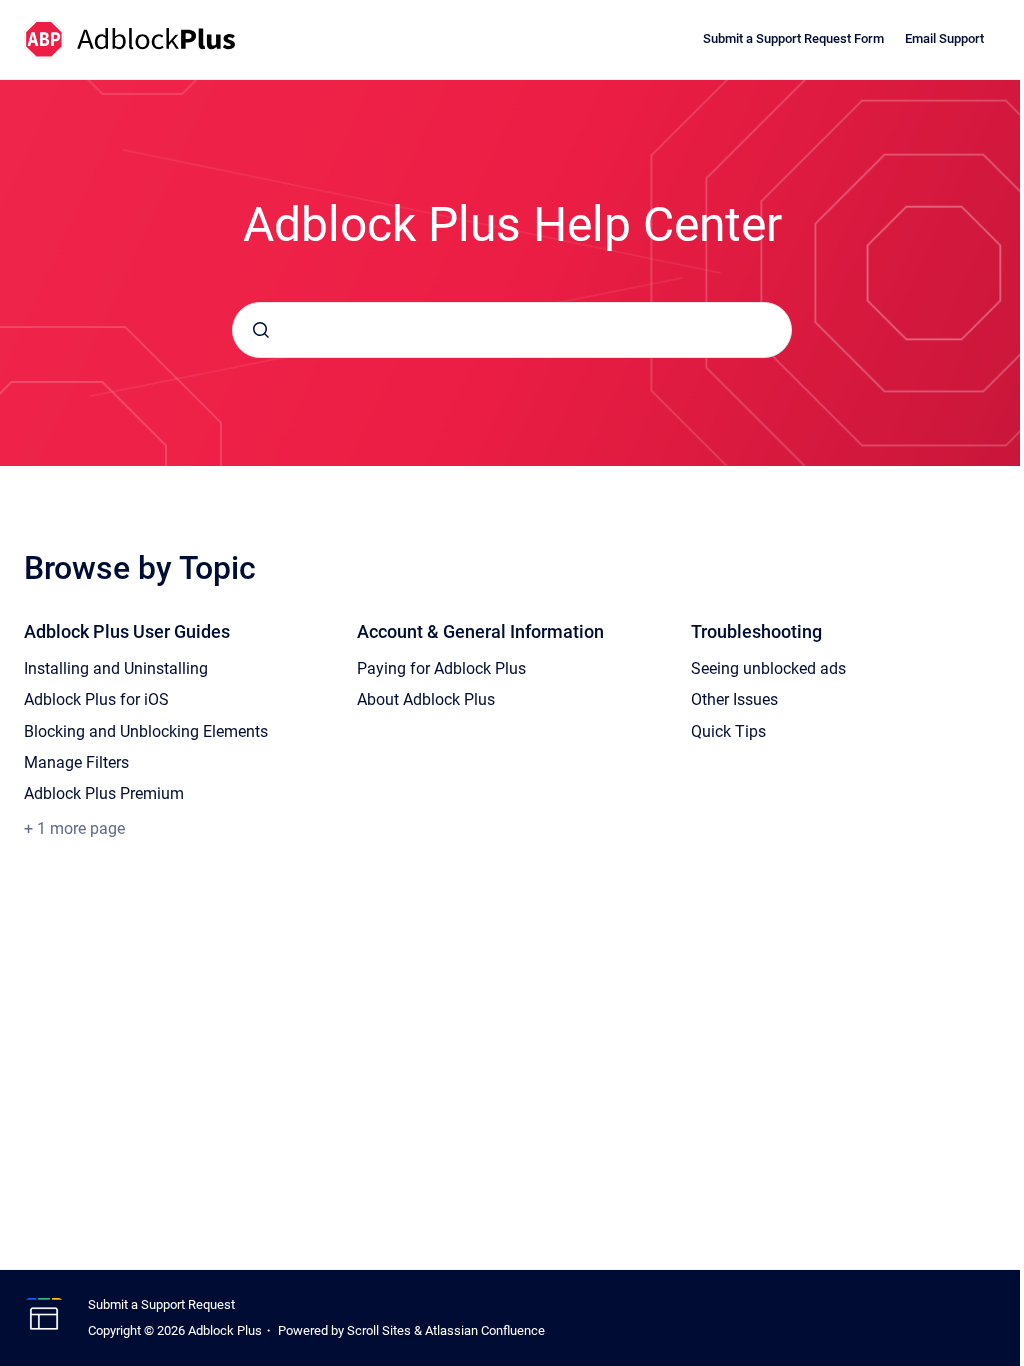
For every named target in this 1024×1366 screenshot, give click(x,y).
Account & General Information (480, 631)
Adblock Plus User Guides (127, 631)
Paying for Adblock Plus (441, 668)
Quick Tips (728, 731)
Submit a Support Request (161, 1304)
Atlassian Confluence (485, 1330)
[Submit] (261, 330)
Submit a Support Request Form (793, 38)
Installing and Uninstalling (116, 668)
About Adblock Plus (426, 699)
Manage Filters (76, 762)
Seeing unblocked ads (768, 668)
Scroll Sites (379, 1330)
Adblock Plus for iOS (96, 699)
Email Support (944, 38)
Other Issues (734, 699)
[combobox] (512, 330)
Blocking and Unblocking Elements (146, 731)
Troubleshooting (756, 631)
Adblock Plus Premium (104, 793)
